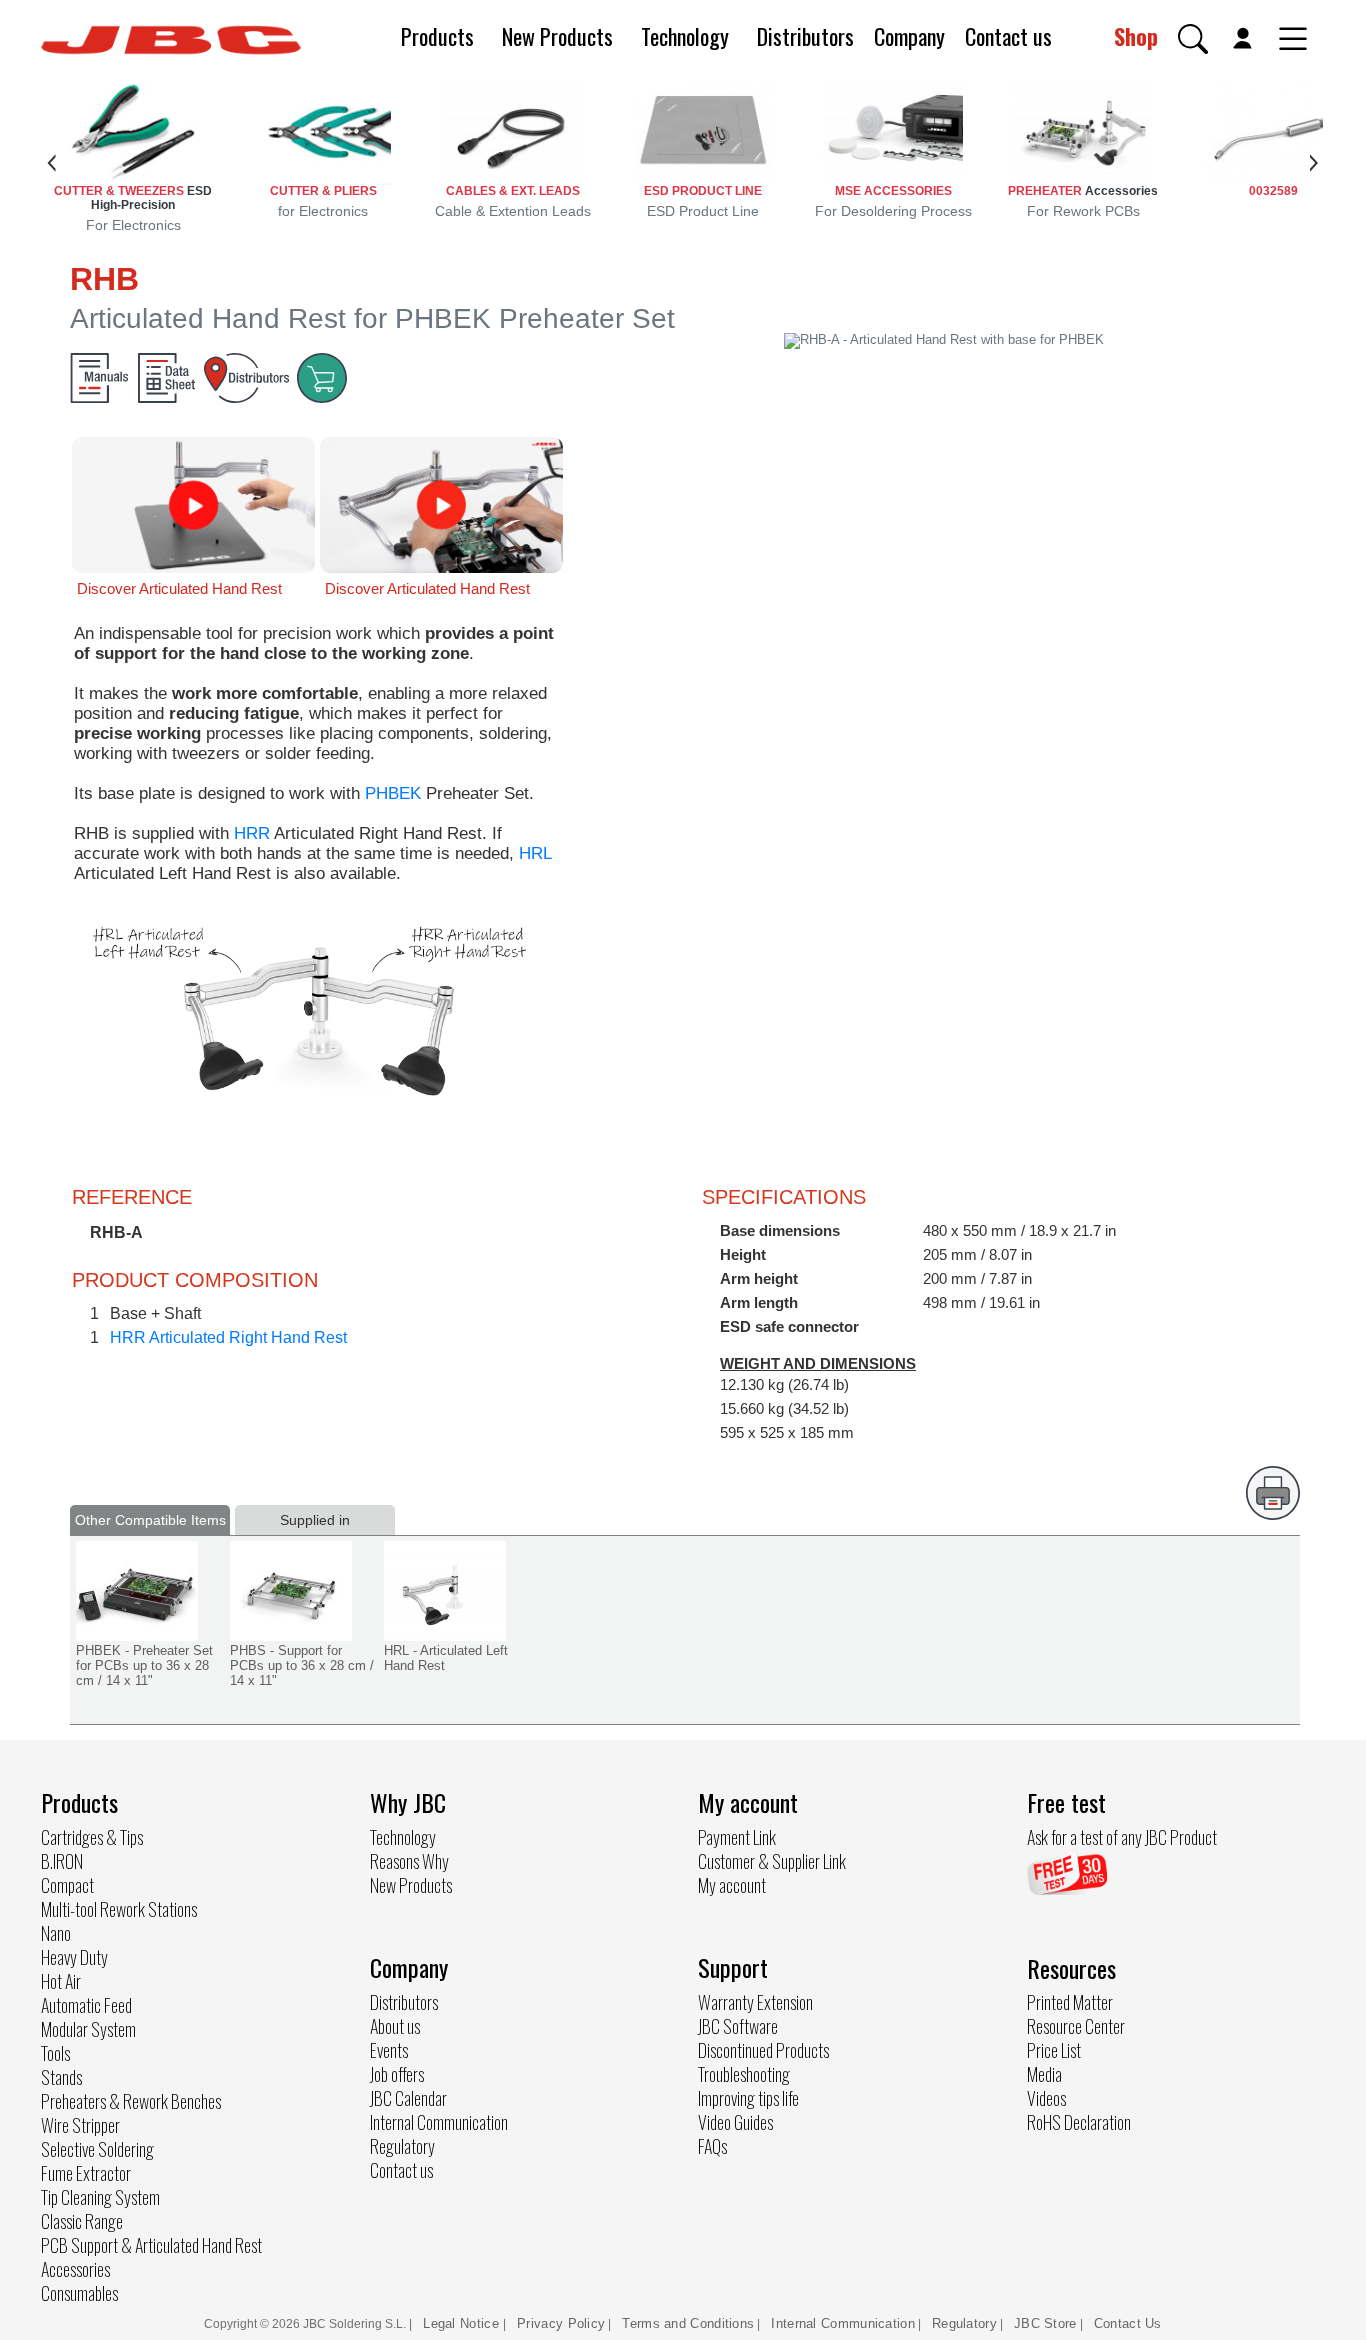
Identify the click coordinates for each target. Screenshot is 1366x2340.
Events (389, 2050)
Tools (55, 2053)
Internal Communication (439, 2122)
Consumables (79, 2293)
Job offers (397, 2074)
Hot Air (61, 1981)
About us (395, 2026)
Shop (1136, 36)
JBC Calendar (408, 2098)
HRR (254, 833)
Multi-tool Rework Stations (119, 1909)
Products (437, 36)
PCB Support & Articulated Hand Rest (151, 2245)
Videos (1046, 2098)
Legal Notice (463, 2323)
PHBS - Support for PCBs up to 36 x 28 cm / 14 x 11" (302, 1665)
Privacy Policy (561, 2323)
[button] (1193, 39)
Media (1044, 2074)
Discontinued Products (763, 2050)
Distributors (805, 36)
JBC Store (1045, 2323)
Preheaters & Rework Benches (131, 2101)
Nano (56, 1933)
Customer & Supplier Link (772, 1861)
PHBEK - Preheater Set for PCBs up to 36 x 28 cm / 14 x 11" (144, 1665)
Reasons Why (409, 1861)
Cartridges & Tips (92, 1837)
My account (732, 1885)
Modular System (88, 2029)
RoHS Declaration (1079, 2122)
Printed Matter (1070, 2002)
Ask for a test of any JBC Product (1122, 1837)
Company (909, 36)
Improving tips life (748, 2098)
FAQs (712, 2146)
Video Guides (735, 2122)
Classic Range (82, 2221)
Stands (61, 2077)
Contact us (1008, 36)
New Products (557, 36)
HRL (535, 853)
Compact (67, 1885)
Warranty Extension (755, 2002)
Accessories (75, 2269)
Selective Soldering (97, 2149)
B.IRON (62, 1861)
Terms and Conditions (688, 2323)
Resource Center (1076, 2026)
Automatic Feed (86, 2005)
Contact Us (1128, 2323)
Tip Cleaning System (100, 2197)
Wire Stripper (80, 2125)
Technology (685, 36)
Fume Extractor (86, 2173)
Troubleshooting (744, 2074)
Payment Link (737, 1837)
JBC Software (738, 2026)
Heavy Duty (74, 1957)
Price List (1054, 2050)
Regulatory (402, 2146)
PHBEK (395, 793)
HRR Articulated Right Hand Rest (228, 1337)
